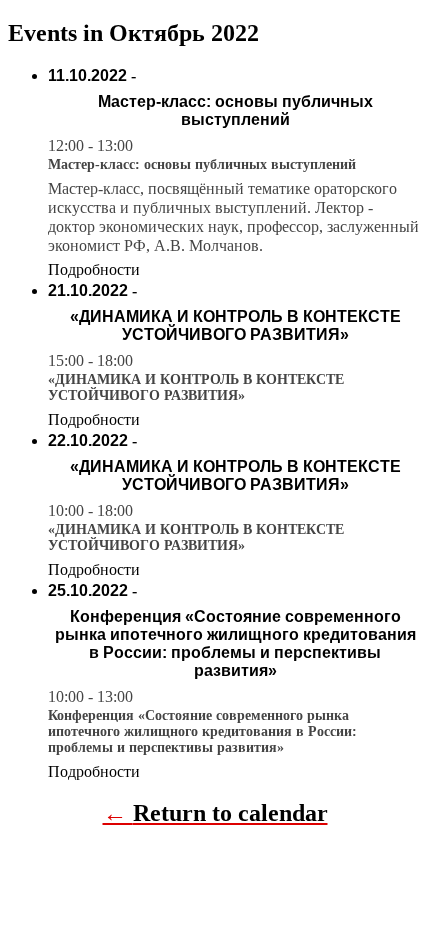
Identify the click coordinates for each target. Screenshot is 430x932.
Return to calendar (230, 813)
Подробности (94, 269)
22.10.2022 (88, 440)
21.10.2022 (88, 290)
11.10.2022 (87, 75)
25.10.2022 (88, 590)
